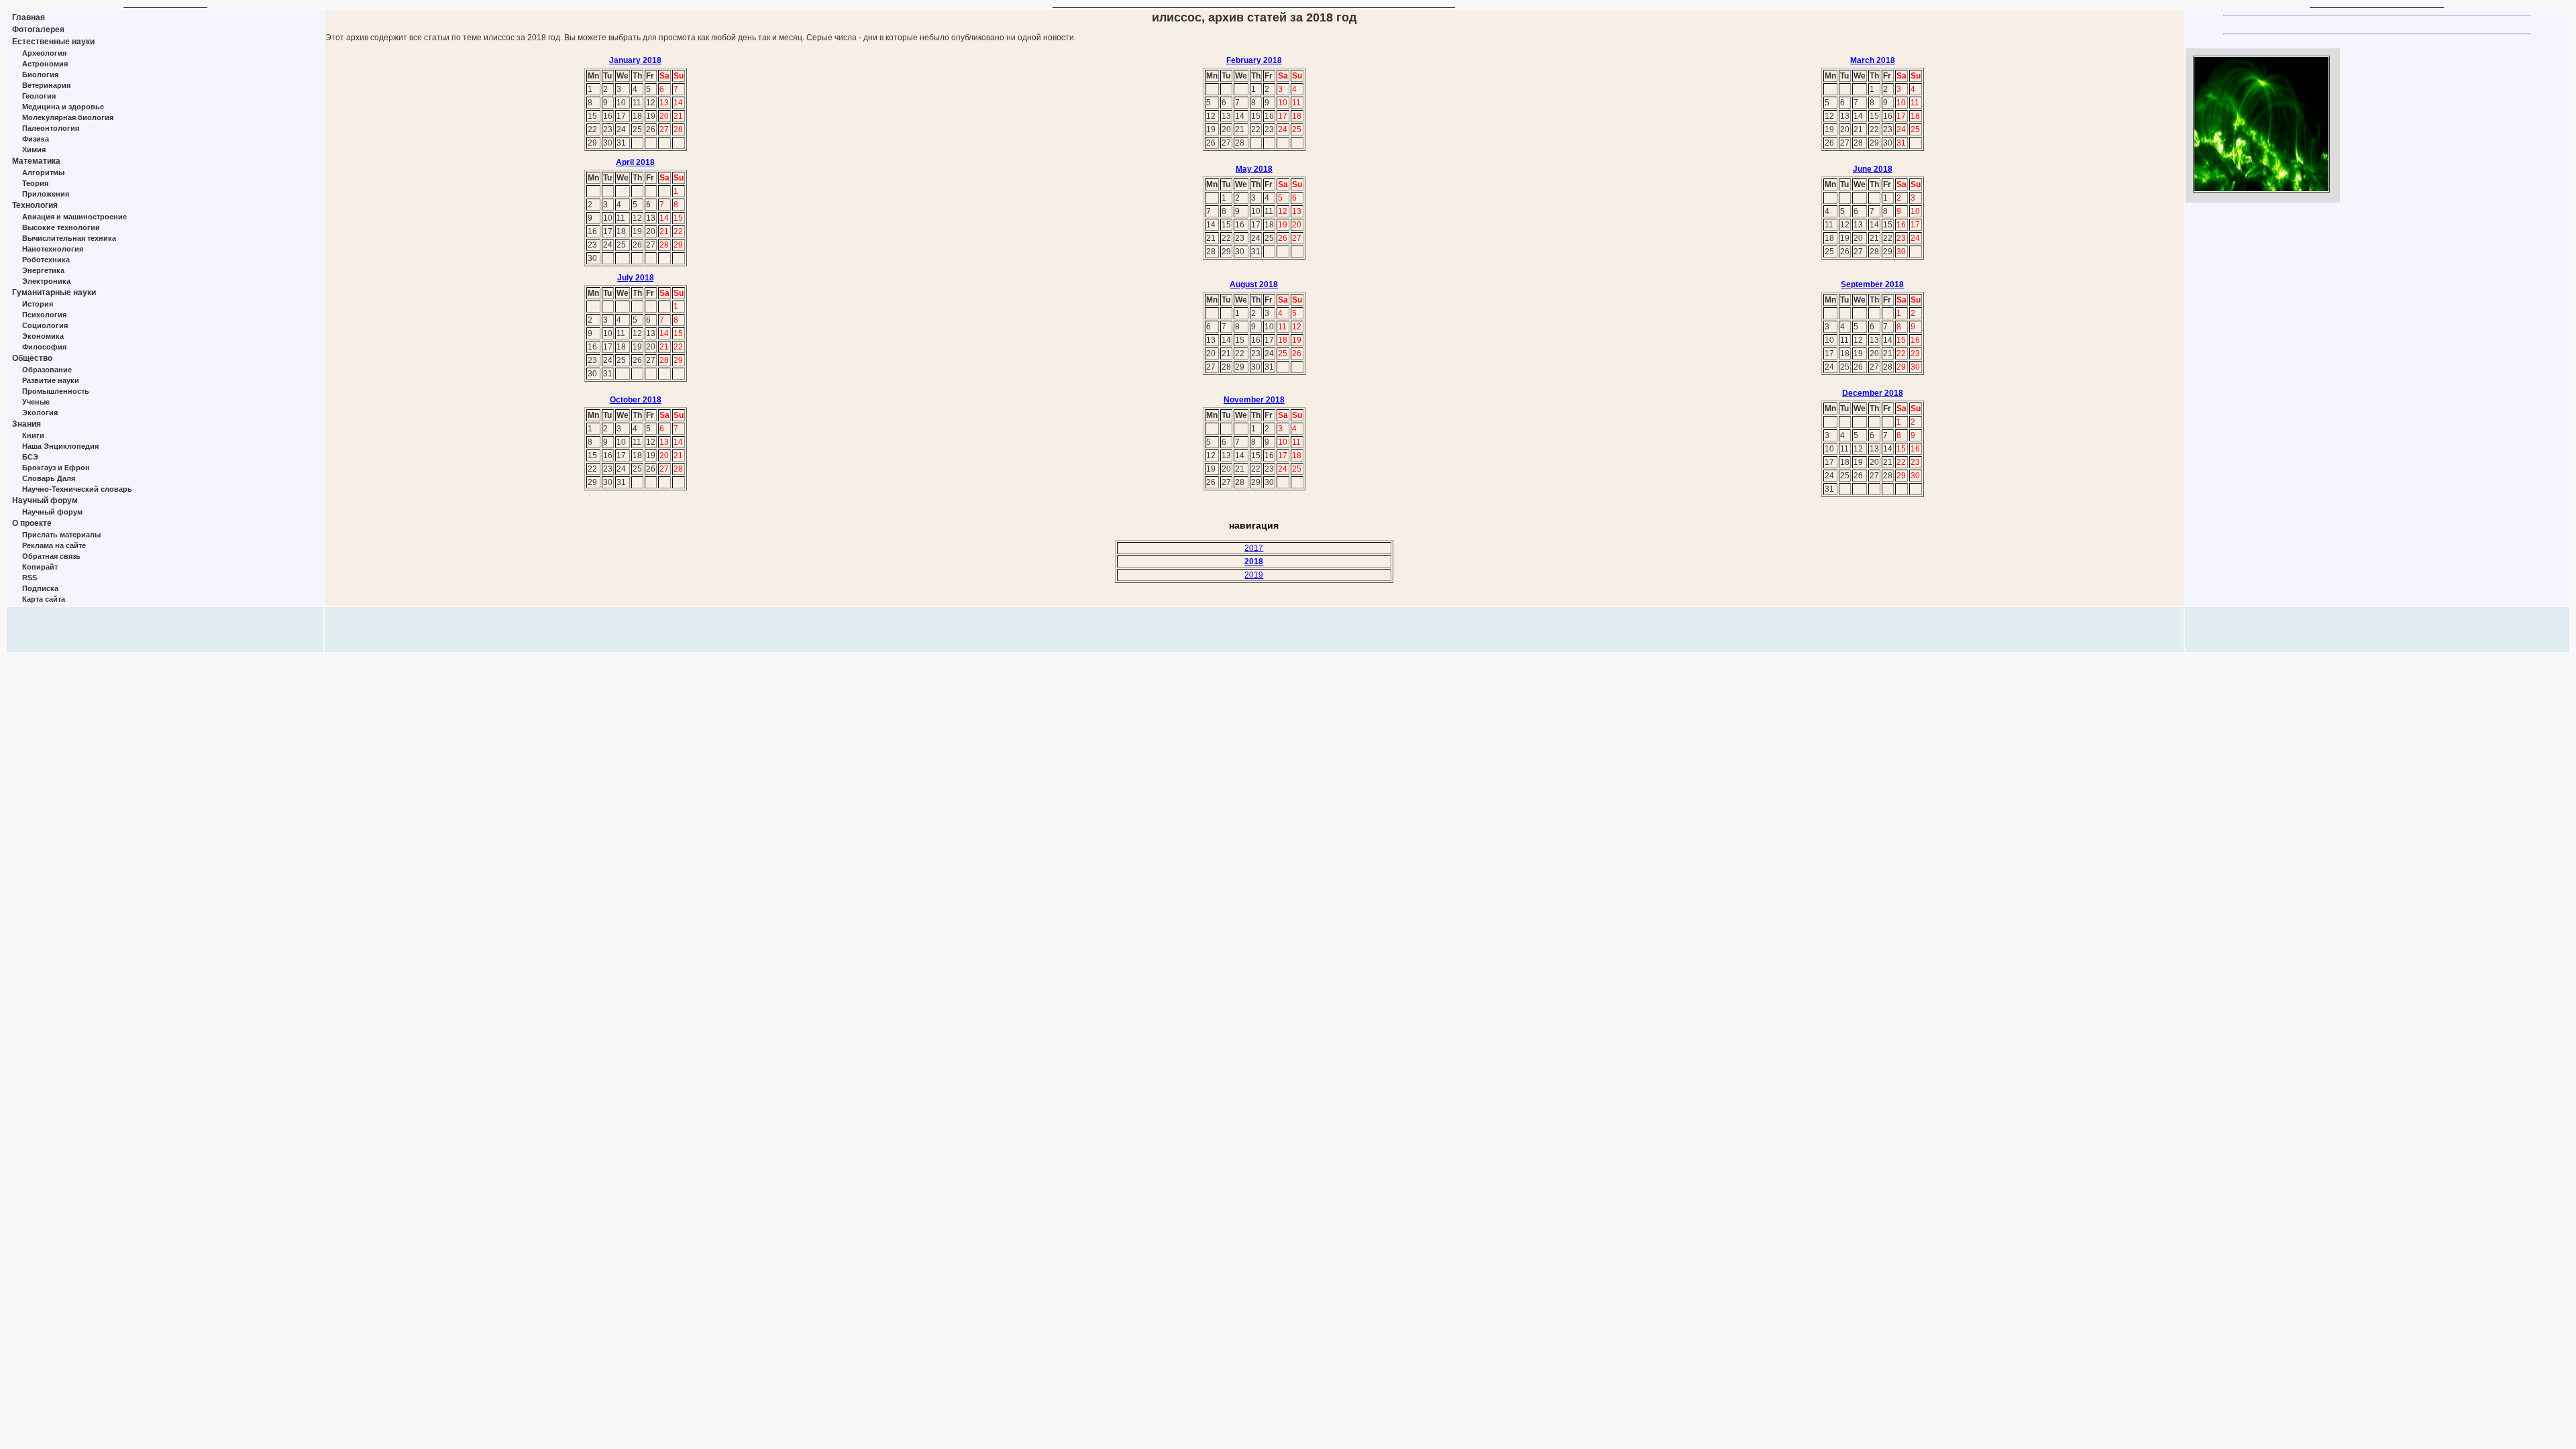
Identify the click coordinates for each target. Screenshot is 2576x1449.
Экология (40, 413)
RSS (30, 578)
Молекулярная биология (68, 117)
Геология (39, 96)
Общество (32, 358)
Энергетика (43, 270)
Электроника (46, 281)
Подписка (40, 588)
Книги (33, 435)
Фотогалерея (38, 30)
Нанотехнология (53, 249)
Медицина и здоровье (63, 107)
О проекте (32, 523)
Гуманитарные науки (54, 292)
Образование (47, 370)
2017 (1254, 548)
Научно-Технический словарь (77, 489)
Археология (44, 53)
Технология (35, 205)
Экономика (43, 336)
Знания (26, 424)
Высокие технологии (61, 227)
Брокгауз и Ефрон (56, 468)
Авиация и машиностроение (74, 217)
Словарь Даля (49, 478)
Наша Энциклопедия (60, 446)
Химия (34, 150)
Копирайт (40, 567)
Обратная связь (51, 556)
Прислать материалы (61, 535)
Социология (45, 325)
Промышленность (56, 391)
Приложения (46, 194)
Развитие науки (51, 380)
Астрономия (45, 64)
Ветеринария (46, 85)
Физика (36, 139)
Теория (35, 183)
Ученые (36, 402)
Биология (40, 74)
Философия (44, 347)
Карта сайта (44, 599)
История (38, 304)
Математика (36, 161)
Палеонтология (51, 128)
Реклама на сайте (54, 545)
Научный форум (45, 500)
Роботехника (46, 260)
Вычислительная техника (69, 238)
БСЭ (30, 457)
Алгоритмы (43, 172)
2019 (1254, 575)
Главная (29, 17)
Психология (44, 315)
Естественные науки (53, 42)
